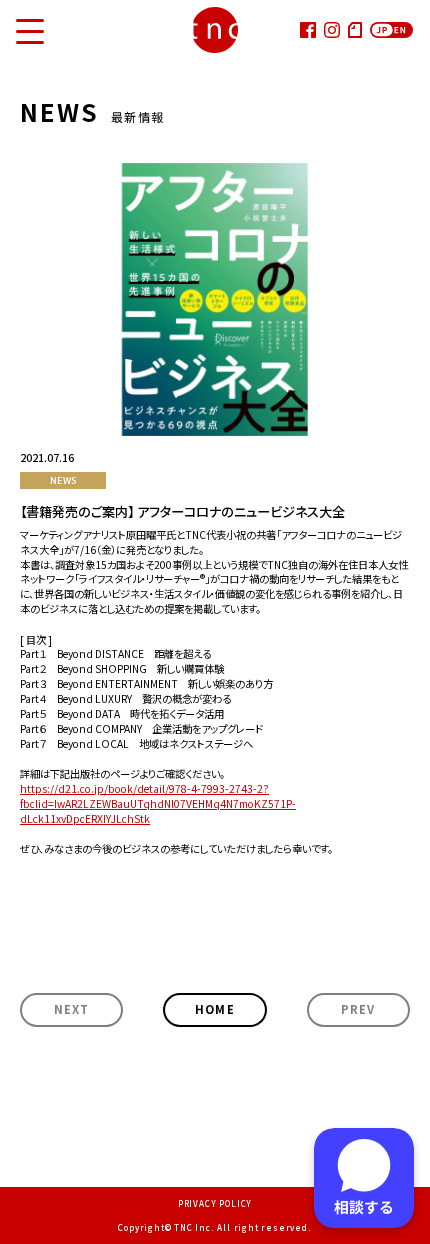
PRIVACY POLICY (215, 1203)
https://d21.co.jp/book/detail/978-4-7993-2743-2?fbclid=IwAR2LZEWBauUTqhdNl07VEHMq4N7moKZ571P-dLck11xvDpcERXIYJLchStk (158, 803)
